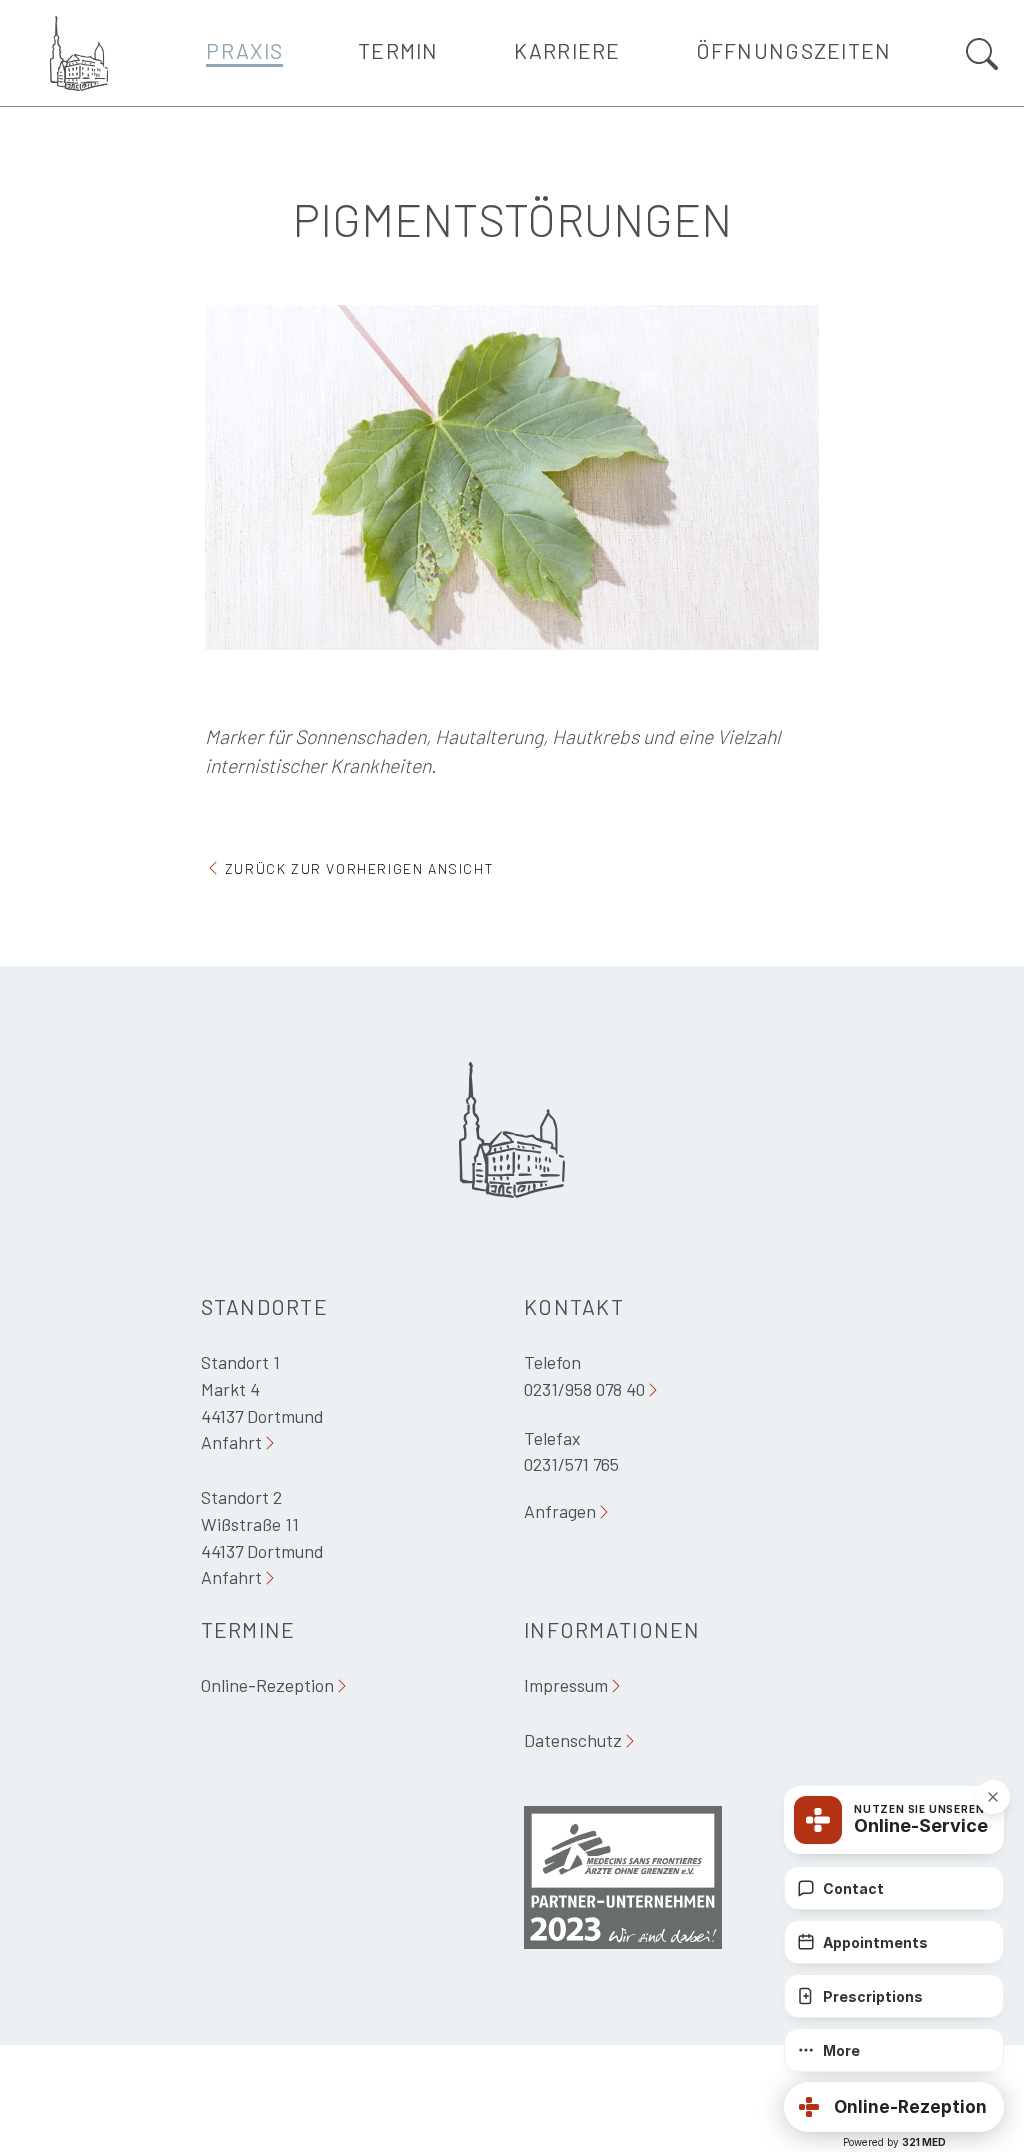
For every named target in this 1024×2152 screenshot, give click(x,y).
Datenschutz (573, 1740)
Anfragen (560, 1511)
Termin (398, 50)
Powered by (894, 2142)
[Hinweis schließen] (993, 1797)
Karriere (567, 50)
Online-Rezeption (267, 1685)
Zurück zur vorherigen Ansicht (359, 868)
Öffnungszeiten (794, 50)
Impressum (566, 1685)
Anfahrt (231, 1442)
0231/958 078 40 (584, 1389)
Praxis (244, 50)
